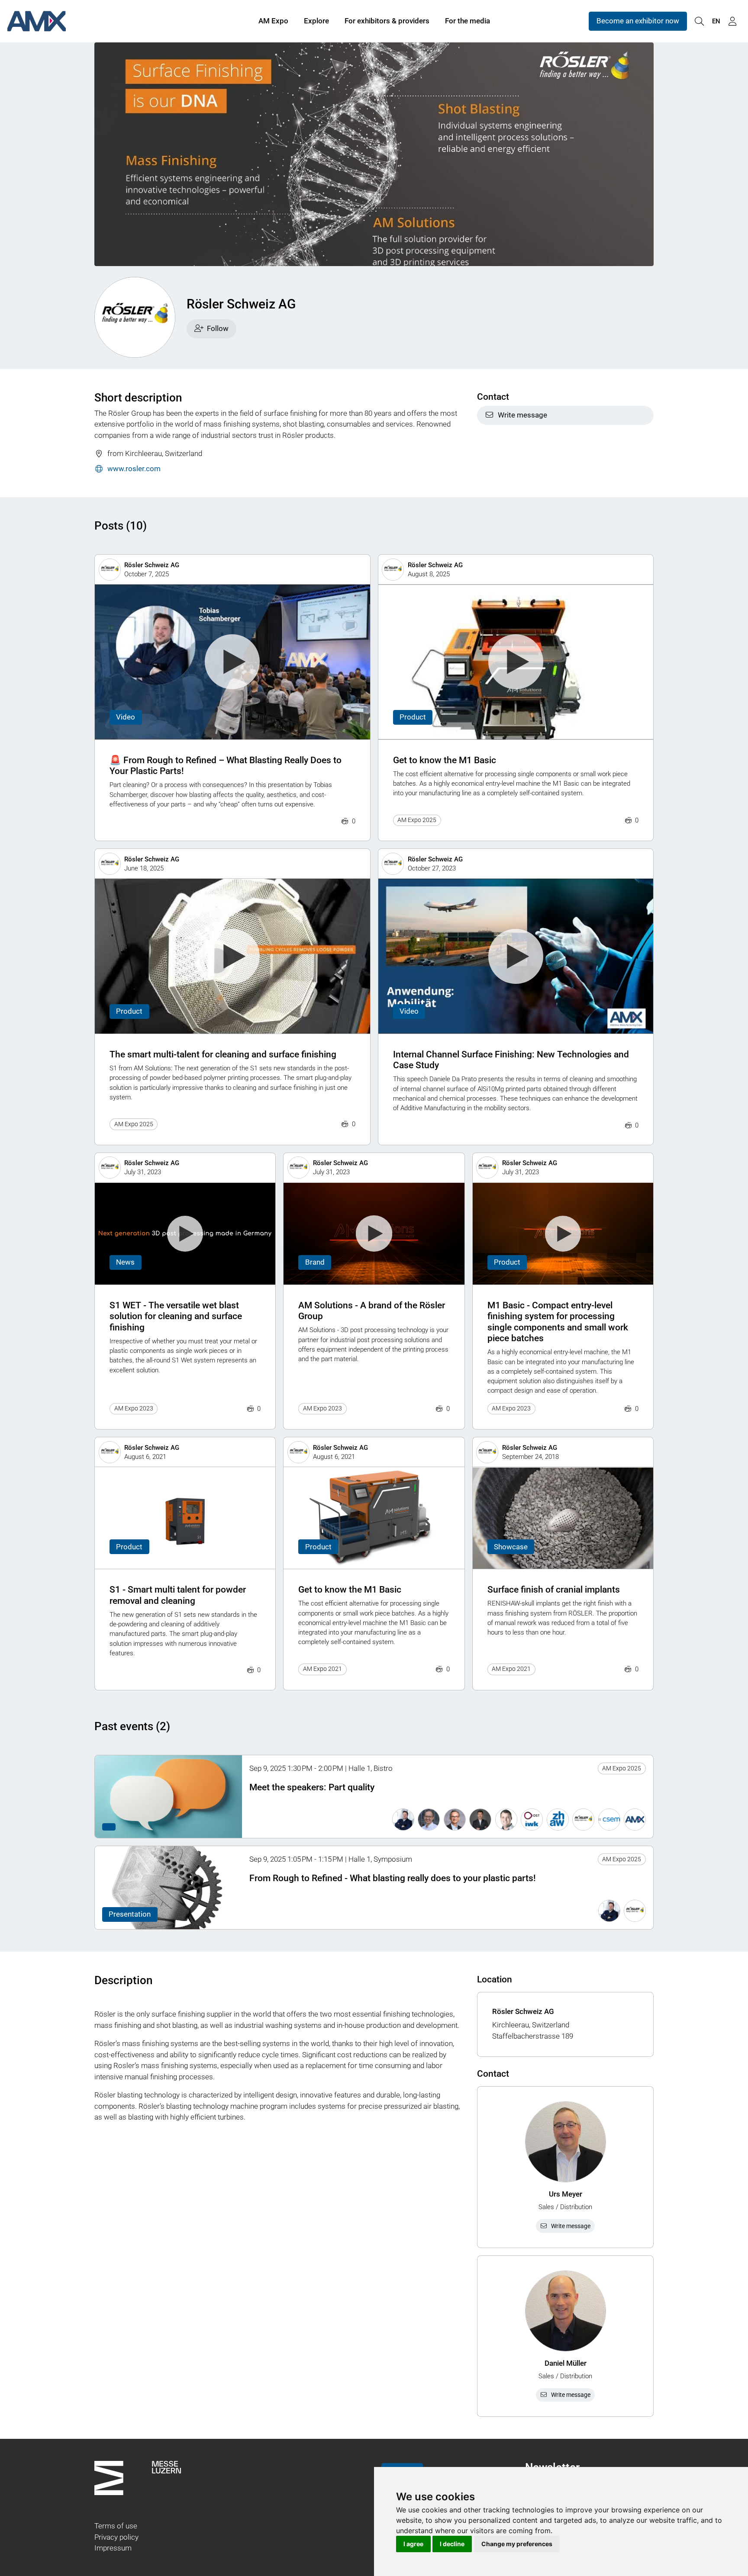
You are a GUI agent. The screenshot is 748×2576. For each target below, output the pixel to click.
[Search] (699, 21)
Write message (522, 415)
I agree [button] (413, 2544)
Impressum (113, 2548)
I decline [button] (452, 2544)
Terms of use (116, 2526)
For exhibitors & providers (387, 21)
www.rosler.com (134, 469)
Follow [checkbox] (218, 328)
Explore (316, 21)
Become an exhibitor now (638, 21)
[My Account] (732, 21)
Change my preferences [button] (517, 2544)
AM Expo (273, 21)
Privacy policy (116, 2537)
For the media (467, 21)
